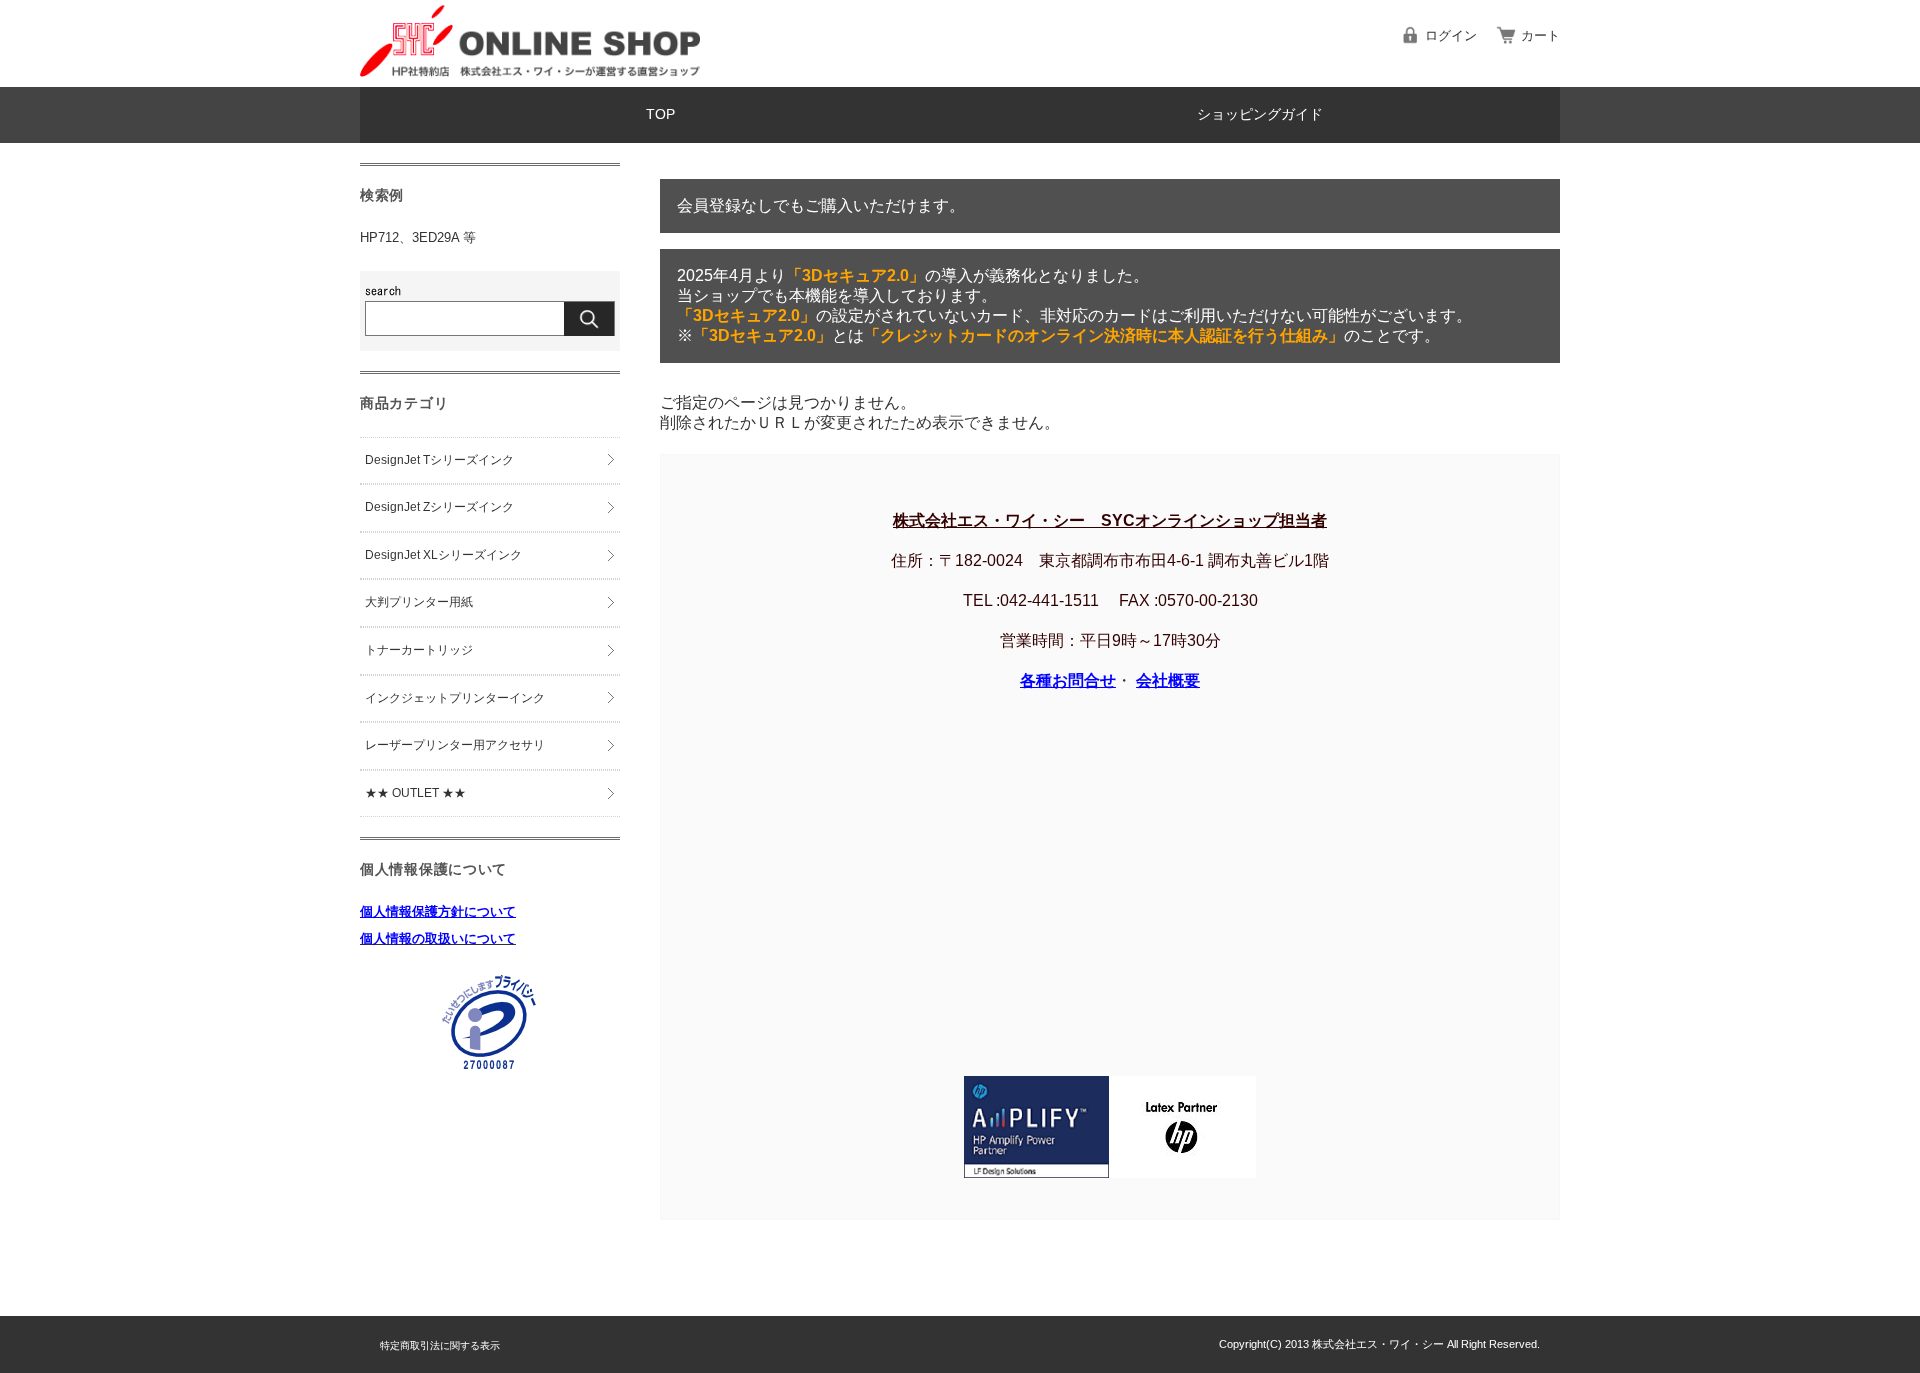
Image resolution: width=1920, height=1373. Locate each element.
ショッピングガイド (1260, 114)
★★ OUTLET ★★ (415, 793)
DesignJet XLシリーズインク (443, 555)
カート (1540, 35)
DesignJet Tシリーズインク (439, 460)
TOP (660, 114)
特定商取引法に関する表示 (440, 1345)
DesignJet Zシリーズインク (439, 507)
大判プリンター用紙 (419, 602)
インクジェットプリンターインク (455, 698)
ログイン (1451, 35)
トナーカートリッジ (419, 650)
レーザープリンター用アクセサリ (455, 745)
